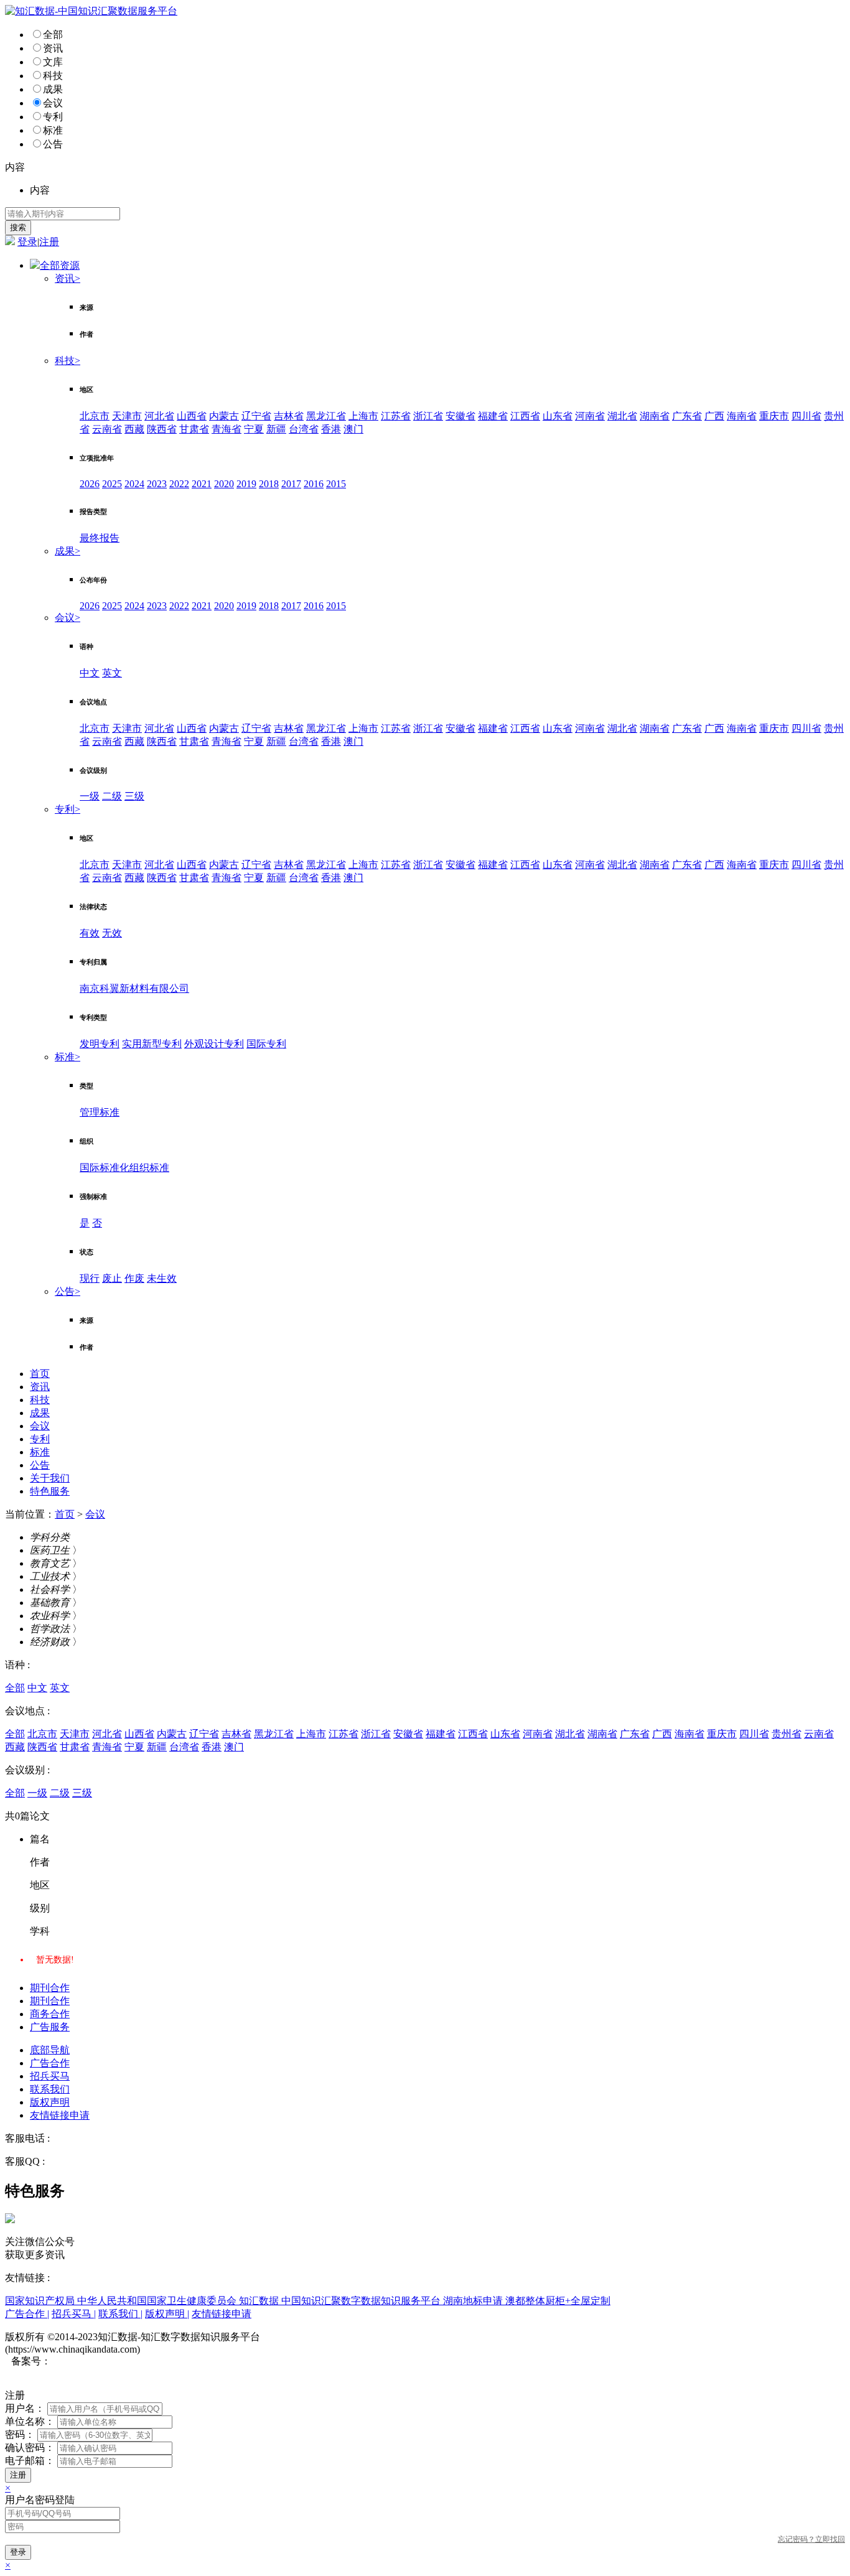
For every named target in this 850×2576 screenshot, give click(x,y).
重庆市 (774, 416)
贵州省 (787, 1734)
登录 (27, 242)
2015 (336, 484)
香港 (331, 429)
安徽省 (460, 416)
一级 (90, 796)
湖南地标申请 (474, 2301)
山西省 (192, 416)
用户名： (25, 2408)
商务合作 (50, 2014)
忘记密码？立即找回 (811, 2539)
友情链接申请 (60, 2115)
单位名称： (30, 2421)
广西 (714, 416)
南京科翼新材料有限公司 (134, 988)
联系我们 (50, 2089)
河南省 (590, 416)
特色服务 (50, 1491)
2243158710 (72, 2161)
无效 (112, 933)
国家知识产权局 (41, 2301)
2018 (269, 484)
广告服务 (50, 2027)
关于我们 (50, 1478)
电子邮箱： (30, 2461)
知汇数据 (260, 2301)
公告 (53, 144)
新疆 (276, 429)
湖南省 (655, 416)
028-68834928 (81, 2138)
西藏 (134, 429)
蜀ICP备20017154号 (94, 2361)
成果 (53, 89)
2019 (246, 484)
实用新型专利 (152, 1044)
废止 (112, 1278)
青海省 (227, 429)
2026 (90, 484)
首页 (40, 1374)
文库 (53, 62)
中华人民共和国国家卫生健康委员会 (158, 2301)
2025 (112, 484)
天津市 (127, 416)
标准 (53, 130)
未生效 (162, 1278)
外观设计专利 (214, 1044)
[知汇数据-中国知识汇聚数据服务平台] (91, 11)
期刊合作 (50, 1988)
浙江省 (428, 416)
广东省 (687, 416)
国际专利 (266, 1044)
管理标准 (100, 1112)
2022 (179, 484)
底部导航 (50, 2050)
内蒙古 (224, 416)
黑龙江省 (326, 416)
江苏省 (396, 416)
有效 (90, 933)
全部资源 (60, 265)
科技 (53, 76)
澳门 (353, 429)
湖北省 (622, 416)
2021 (202, 484)
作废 (134, 1278)
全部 (53, 35)
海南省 (742, 416)
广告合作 (50, 2063)
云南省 (107, 429)
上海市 (363, 416)
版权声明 (50, 2102)
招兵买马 (50, 2076)
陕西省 (162, 429)
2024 (134, 484)
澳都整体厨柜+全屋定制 (558, 2301)
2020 (224, 484)
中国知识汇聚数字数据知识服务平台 (362, 2301)
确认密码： (30, 2448)
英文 (112, 673)
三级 (134, 796)
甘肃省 (194, 429)
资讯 (53, 48)
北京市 (95, 416)
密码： (20, 2434)
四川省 (806, 416)
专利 (53, 117)
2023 (157, 484)
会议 (53, 103)
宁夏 (254, 429)
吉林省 (289, 416)
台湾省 (304, 429)
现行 (90, 1278)
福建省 (493, 416)
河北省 (159, 416)
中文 (90, 673)
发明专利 (100, 1044)
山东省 (558, 416)
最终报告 (100, 538)
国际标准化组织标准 (124, 1168)
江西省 (525, 416)
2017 (291, 484)
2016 (314, 484)
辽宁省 (256, 416)
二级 (112, 796)
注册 (49, 242)
